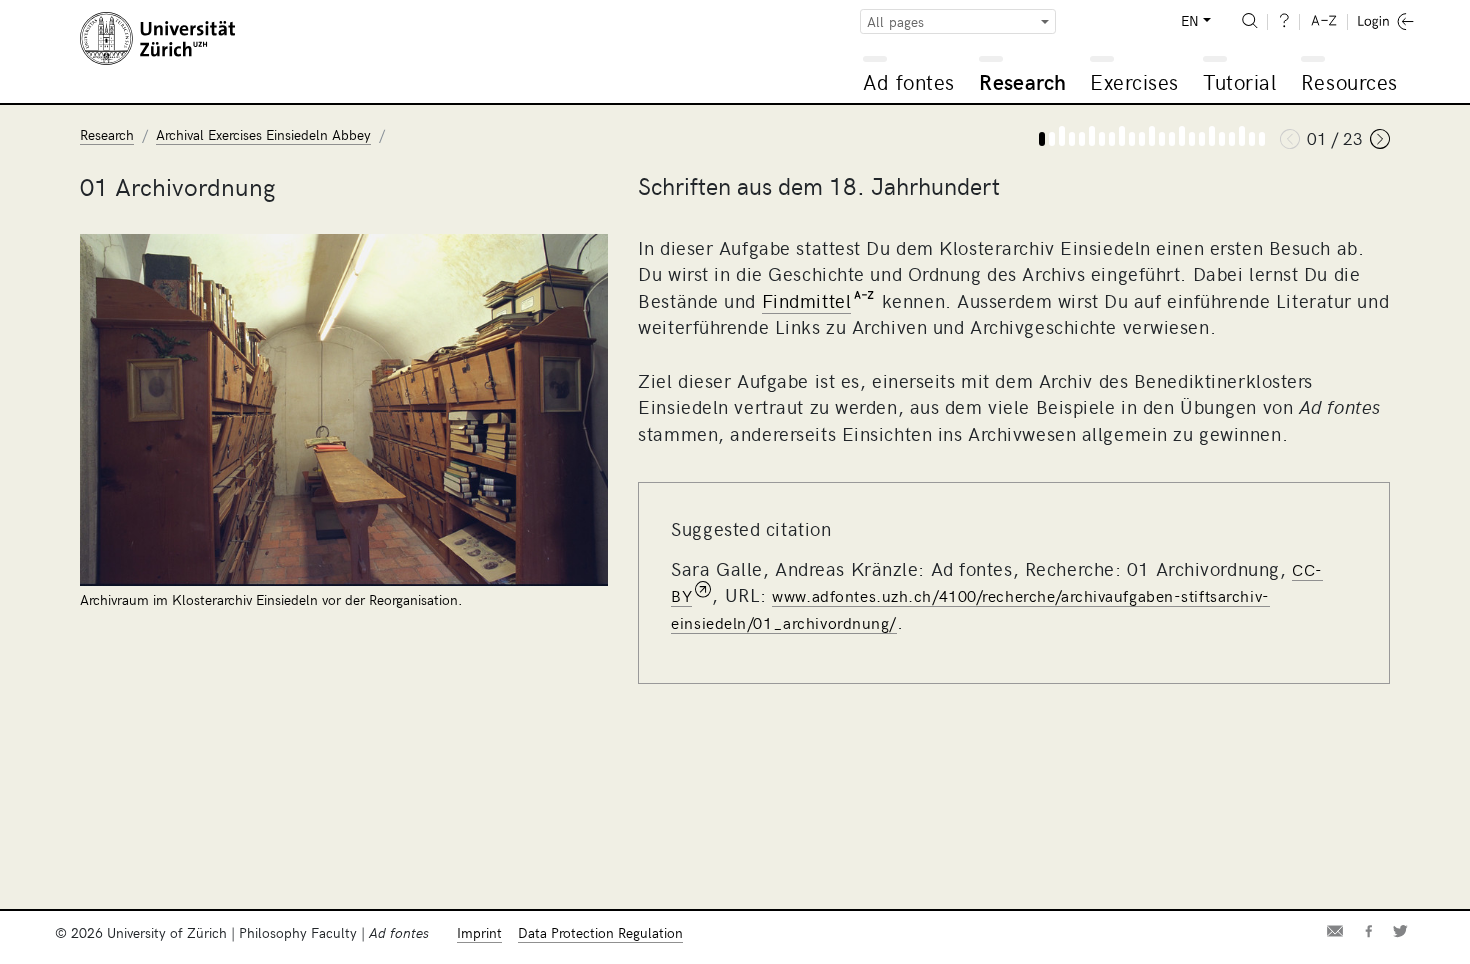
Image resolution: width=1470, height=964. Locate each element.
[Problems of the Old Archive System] (1142, 139)
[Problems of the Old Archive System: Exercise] (1152, 136)
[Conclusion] (1262, 139)
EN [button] (1190, 20)
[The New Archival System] (1202, 139)
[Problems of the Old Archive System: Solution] (1162, 139)
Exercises (1134, 81)
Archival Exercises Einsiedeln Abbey (263, 134)
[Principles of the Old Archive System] (1172, 139)
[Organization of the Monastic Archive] (1052, 139)
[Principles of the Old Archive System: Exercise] (1182, 136)
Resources (1349, 81)
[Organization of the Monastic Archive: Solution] (1072, 139)
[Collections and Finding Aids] (1232, 139)
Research (1022, 81)
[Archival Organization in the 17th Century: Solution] (1132, 139)
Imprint (479, 932)
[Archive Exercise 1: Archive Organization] (1042, 139)
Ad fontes (909, 81)
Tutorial (1239, 81)
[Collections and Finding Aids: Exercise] (1242, 136)
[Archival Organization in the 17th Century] (1112, 139)
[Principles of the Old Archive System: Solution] (1192, 139)
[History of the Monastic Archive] (1082, 139)
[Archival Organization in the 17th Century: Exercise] (1122, 136)
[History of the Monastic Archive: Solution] (1102, 139)
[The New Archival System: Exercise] (1212, 136)
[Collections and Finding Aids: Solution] (1252, 139)
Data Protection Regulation (600, 932)
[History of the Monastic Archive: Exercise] (1092, 136)
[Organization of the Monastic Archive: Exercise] (1062, 136)
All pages (895, 21)
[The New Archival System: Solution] (1222, 139)
